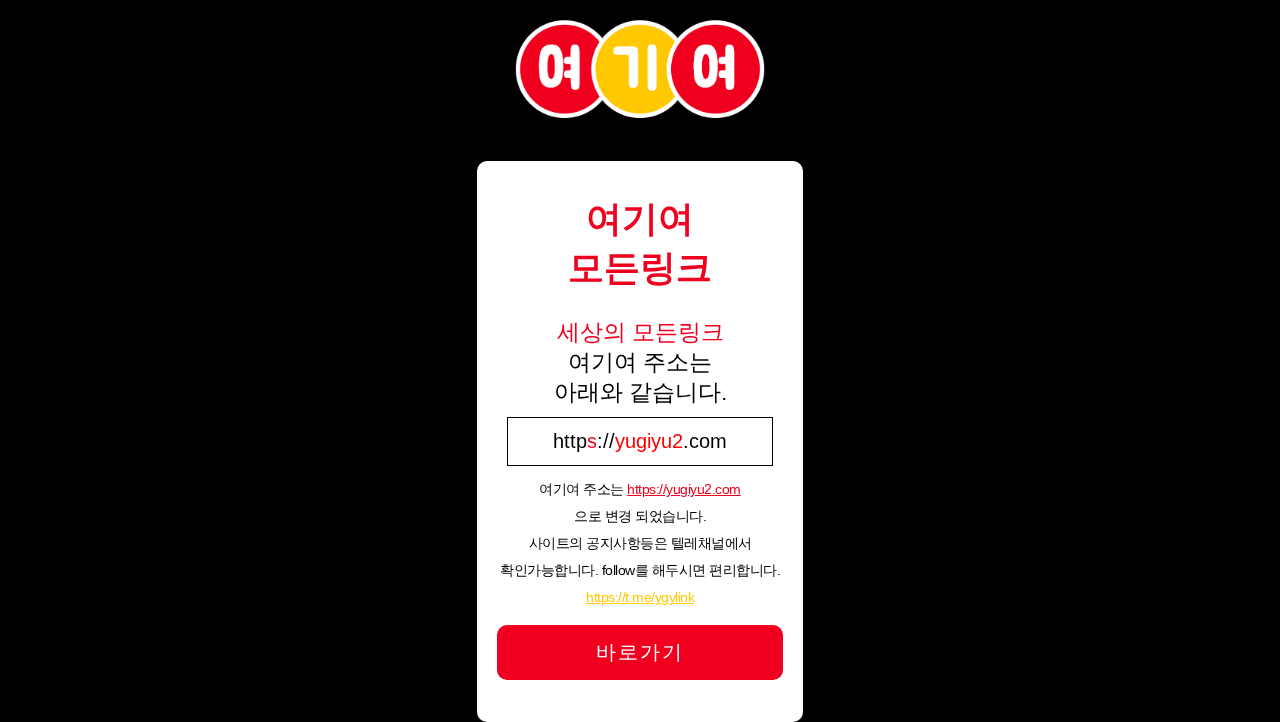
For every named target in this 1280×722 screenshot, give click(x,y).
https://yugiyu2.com (684, 489)
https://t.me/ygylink (640, 597)
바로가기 (640, 652)
